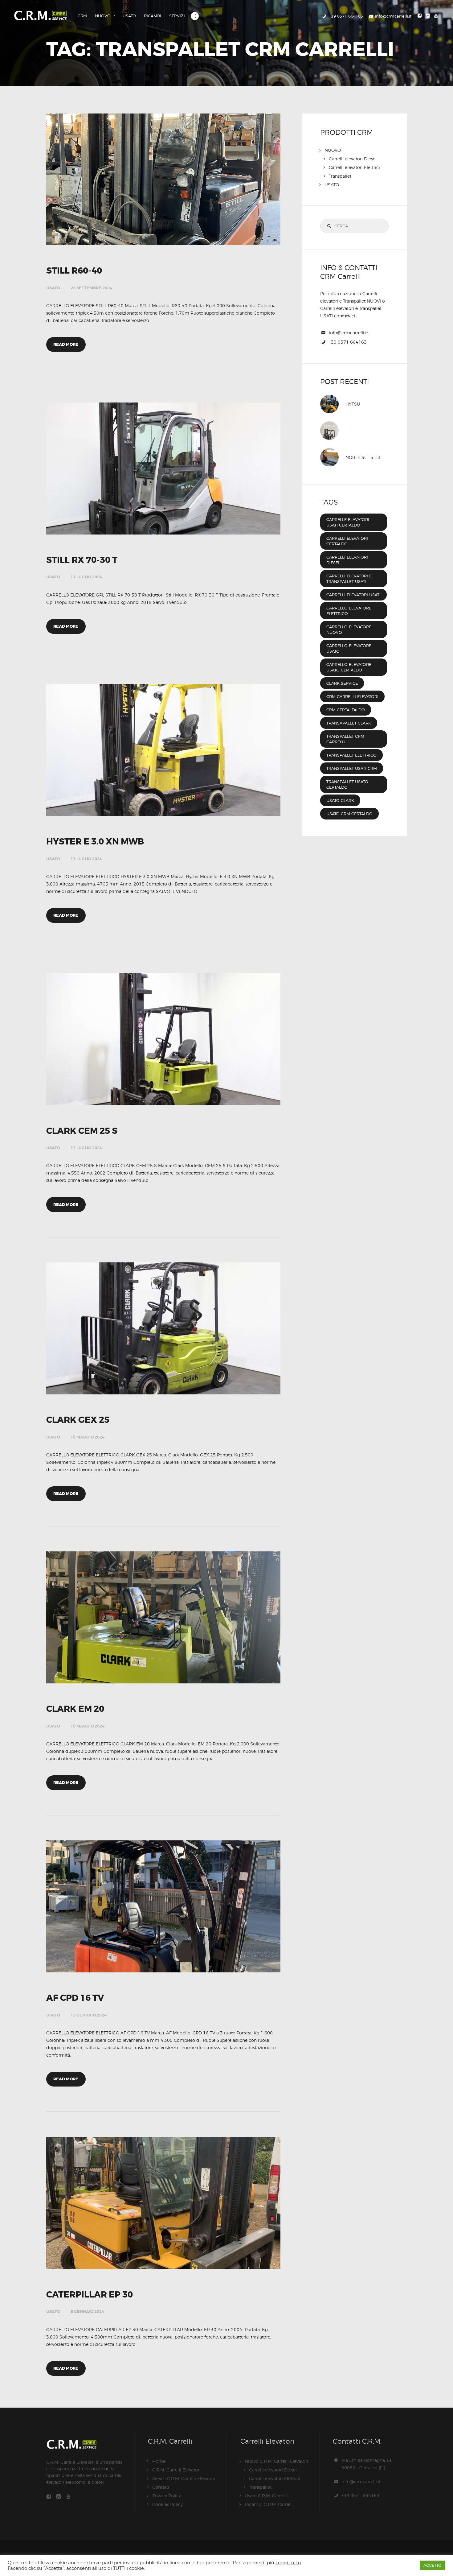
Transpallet (340, 176)
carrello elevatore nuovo (349, 630)
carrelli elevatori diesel (347, 560)
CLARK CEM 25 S (82, 1131)
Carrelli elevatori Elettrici (354, 167)
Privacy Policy (167, 2496)
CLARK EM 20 (75, 1709)
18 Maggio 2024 (88, 1437)
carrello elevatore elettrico (349, 611)
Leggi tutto (288, 2563)
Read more (66, 344)
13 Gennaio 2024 (89, 2015)
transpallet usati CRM (352, 768)
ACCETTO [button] (433, 2565)
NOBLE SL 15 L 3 (363, 457)
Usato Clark (340, 800)
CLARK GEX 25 (78, 1420)
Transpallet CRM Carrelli (345, 739)
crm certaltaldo (346, 710)
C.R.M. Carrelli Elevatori (176, 2470)
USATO (53, 288)
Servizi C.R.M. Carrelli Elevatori (184, 2478)
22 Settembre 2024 (91, 288)
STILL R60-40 (74, 271)
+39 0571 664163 (348, 342)
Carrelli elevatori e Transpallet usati (349, 579)
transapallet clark (349, 723)
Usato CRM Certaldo (349, 814)
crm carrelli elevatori (352, 696)
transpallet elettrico (351, 755)
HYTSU (353, 404)
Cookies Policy (167, 2504)
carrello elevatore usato (349, 648)
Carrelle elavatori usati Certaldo (348, 522)
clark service (342, 683)
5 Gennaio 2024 (87, 2312)
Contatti (161, 2487)
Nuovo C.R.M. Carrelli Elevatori (276, 2461)
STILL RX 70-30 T (82, 560)
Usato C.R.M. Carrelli (266, 2496)
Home (159, 2461)
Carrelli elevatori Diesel (353, 159)
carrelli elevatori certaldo (347, 541)
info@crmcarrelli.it (348, 333)
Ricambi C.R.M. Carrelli (269, 2504)
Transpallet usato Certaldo (347, 784)
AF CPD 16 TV (75, 1998)
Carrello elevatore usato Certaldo (349, 667)
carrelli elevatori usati (353, 595)
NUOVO (333, 150)
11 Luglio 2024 (86, 577)
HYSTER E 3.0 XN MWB (95, 842)
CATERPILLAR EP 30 (90, 2295)
